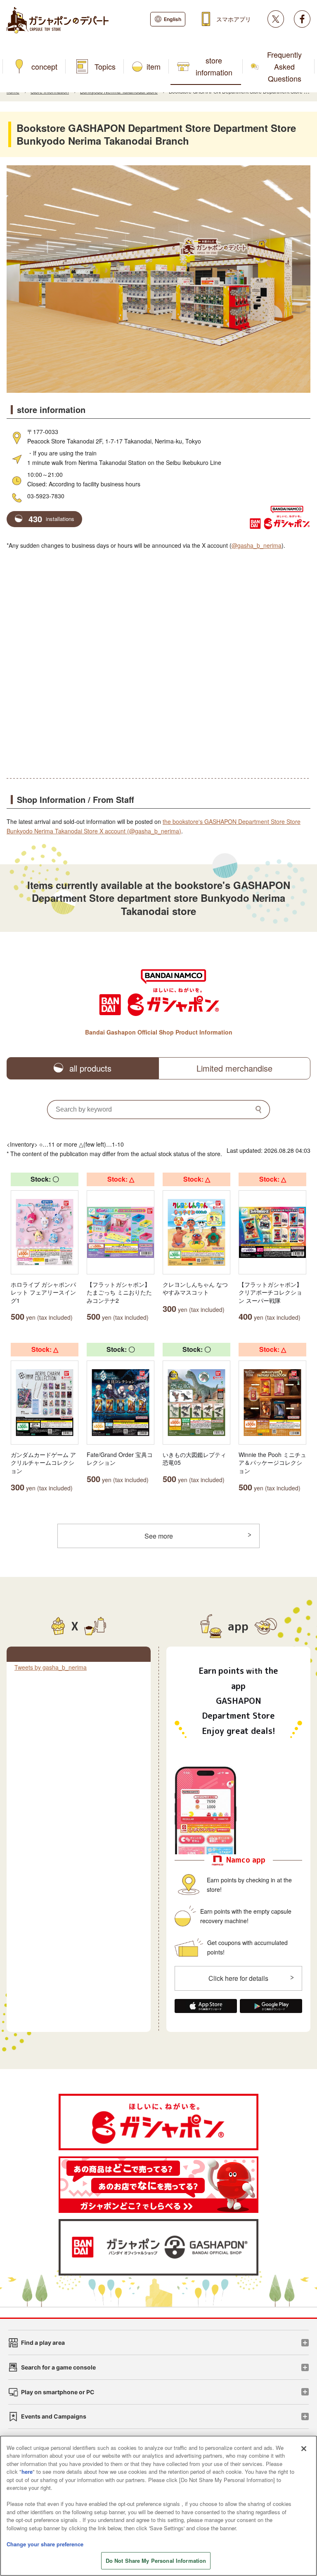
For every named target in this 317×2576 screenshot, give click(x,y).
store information (214, 66)
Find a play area (43, 2343)
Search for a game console (58, 2367)
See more (159, 1536)
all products (90, 1068)
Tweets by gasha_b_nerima (51, 1667)
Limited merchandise (234, 1068)
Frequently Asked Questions (284, 66)
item (154, 66)
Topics (105, 66)
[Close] (304, 2449)
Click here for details (238, 1978)
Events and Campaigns (54, 2416)
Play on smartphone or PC (58, 2392)
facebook (302, 19)
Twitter (276, 19)
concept (44, 66)
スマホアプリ (234, 19)
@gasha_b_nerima (257, 545)
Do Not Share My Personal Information (156, 2561)
